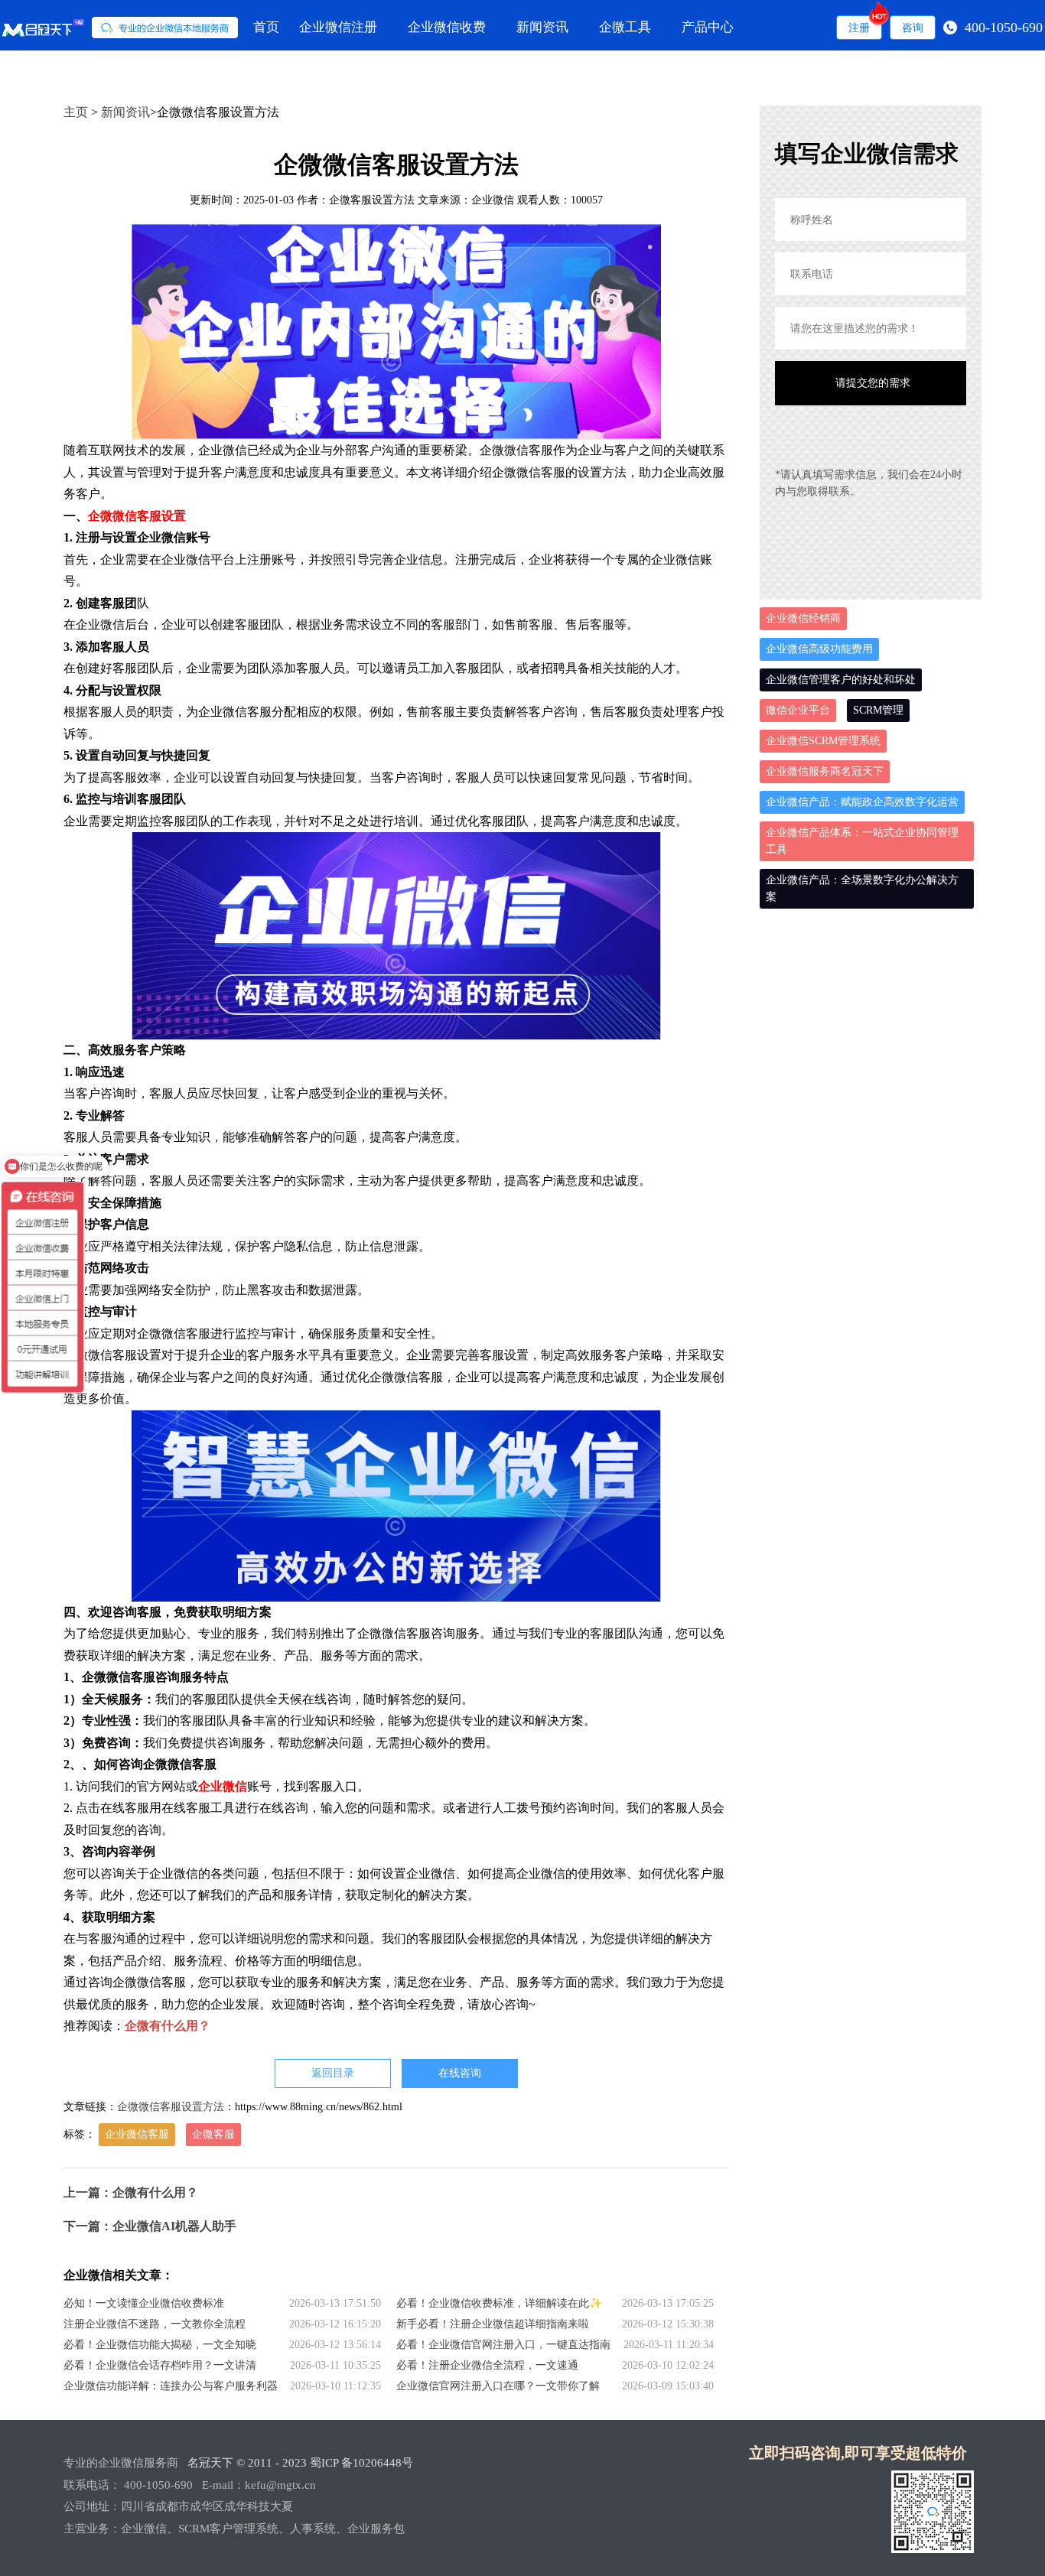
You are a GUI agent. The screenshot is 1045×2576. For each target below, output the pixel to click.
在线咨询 (460, 2073)
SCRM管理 (878, 710)
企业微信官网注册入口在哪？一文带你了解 (498, 2386)
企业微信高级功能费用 (819, 649)
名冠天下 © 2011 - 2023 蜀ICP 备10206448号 (300, 2463)
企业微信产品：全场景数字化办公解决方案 (862, 888)
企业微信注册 (338, 27)
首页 (266, 27)
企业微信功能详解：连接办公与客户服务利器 (171, 2386)
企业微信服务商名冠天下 (825, 771)
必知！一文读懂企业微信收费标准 (144, 2303)
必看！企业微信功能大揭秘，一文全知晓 (160, 2345)
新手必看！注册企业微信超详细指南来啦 (493, 2324)
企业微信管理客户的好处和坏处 (841, 680)
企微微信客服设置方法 (171, 2107)
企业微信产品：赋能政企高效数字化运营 (862, 802)
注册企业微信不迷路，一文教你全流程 (155, 2324)
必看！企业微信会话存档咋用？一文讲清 (160, 2365)
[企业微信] (120, 28)
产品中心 (708, 27)
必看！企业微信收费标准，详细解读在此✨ (499, 2303)
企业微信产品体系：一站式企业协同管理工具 (862, 841)
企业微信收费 (447, 27)
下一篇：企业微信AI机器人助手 (150, 2226)
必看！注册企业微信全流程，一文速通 (487, 2365)
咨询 (913, 28)
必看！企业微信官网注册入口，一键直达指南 (503, 2345)
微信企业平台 (798, 710)
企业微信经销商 (803, 618)
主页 (76, 112)
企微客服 (213, 2134)
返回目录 (333, 2073)
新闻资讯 (542, 27)
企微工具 (625, 27)
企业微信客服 (137, 2134)
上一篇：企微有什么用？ (131, 2192)
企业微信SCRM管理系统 (823, 741)
